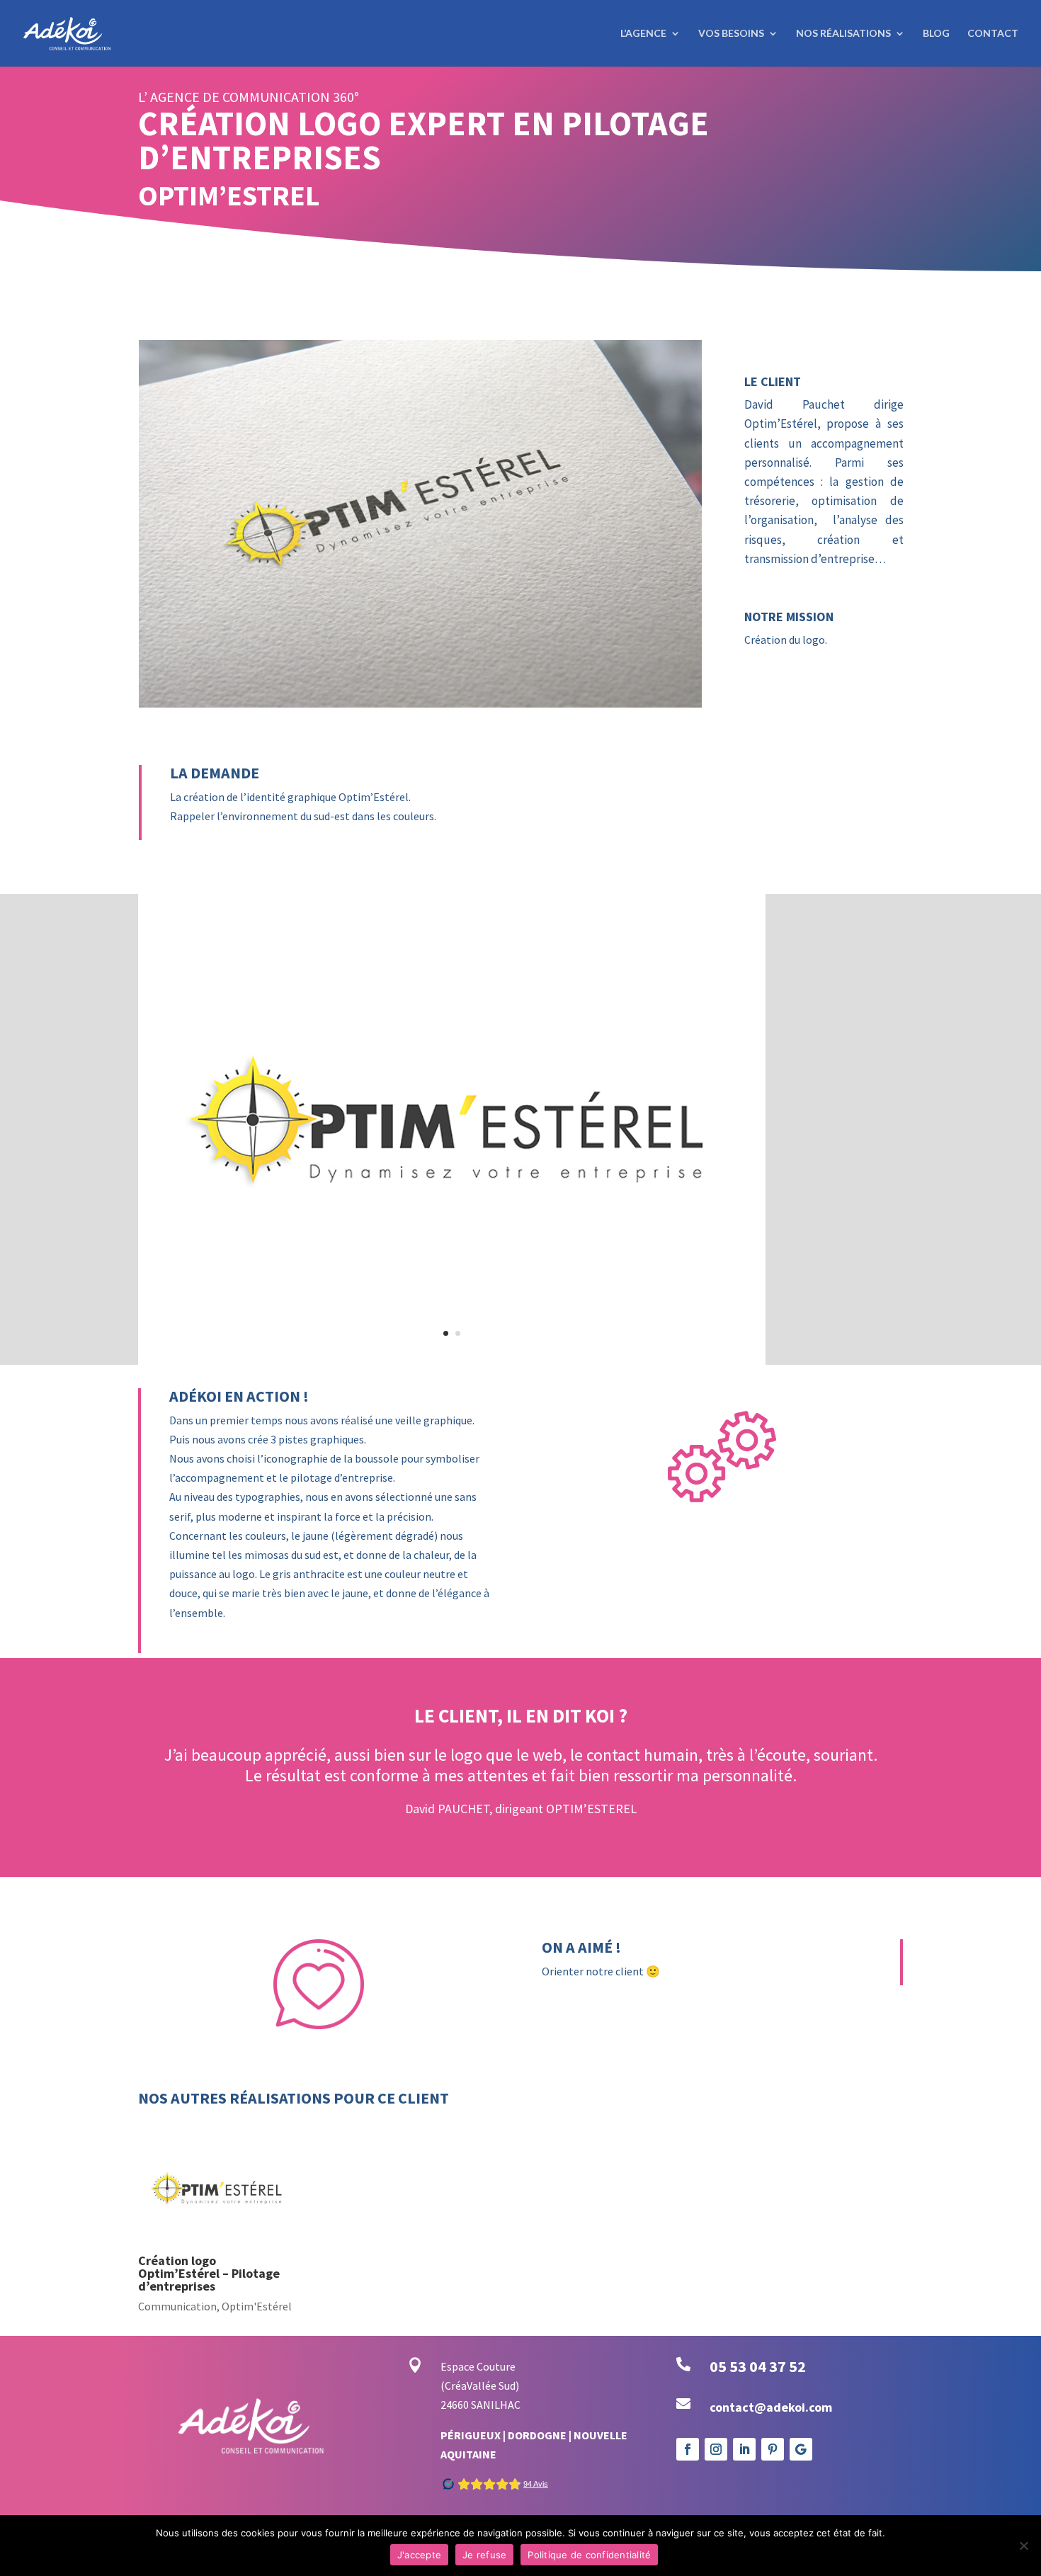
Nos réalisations (843, 34)
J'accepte (419, 2555)
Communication (177, 2245)
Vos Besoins (731, 34)
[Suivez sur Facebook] (688, 2388)
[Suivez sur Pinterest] (773, 2388)
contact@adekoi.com (771, 2346)
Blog (936, 34)
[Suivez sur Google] (801, 2388)
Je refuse (484, 2555)
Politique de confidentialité (589, 2555)
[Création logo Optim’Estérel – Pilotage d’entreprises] (218, 2130)
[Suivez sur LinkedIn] (744, 2388)
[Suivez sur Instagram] (716, 2388)
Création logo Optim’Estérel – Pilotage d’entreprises (209, 2212)
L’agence (643, 34)
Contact (993, 34)
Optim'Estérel (257, 2245)
